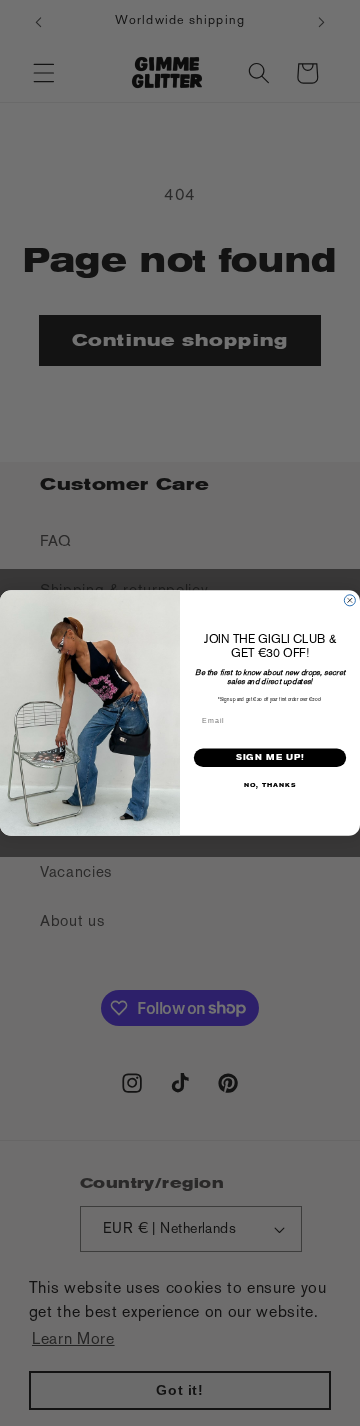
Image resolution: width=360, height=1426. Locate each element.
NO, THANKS (270, 785)
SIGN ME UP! (270, 757)
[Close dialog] (349, 600)
